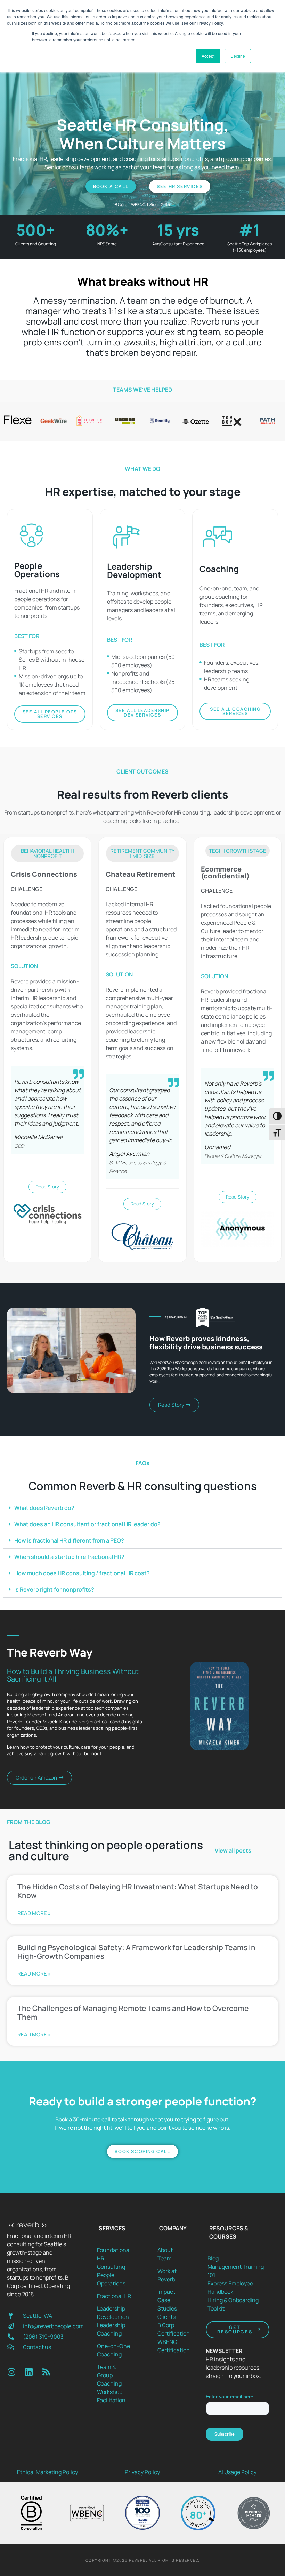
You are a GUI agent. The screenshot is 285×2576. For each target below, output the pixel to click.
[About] (174, 2250)
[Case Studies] (174, 2304)
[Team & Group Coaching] (114, 2375)
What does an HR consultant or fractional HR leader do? (87, 1524)
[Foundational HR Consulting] (114, 2258)
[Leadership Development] (114, 2313)
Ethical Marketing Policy (47, 2472)
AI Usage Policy (237, 2472)
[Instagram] (11, 2372)
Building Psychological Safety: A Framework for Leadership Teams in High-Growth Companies (136, 1952)
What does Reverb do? (44, 1508)
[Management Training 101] (238, 2271)
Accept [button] (208, 56)
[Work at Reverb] (174, 2275)
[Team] (174, 2258)
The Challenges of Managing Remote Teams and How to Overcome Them (133, 2013)
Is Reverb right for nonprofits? (54, 1589)
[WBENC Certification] (174, 2346)
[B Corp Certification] (174, 2329)
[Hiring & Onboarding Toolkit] (238, 2304)
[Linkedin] (29, 2372)
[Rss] (46, 2372)
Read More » (34, 1913)
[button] (47, 853)
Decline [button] (238, 56)
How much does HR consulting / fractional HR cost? (82, 1573)
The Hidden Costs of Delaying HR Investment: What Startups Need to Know (138, 1891)
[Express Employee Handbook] (238, 2288)
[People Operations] (114, 2279)
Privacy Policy (142, 2472)
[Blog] (238, 2258)
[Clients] (174, 2317)
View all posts (233, 1850)
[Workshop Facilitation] (114, 2396)
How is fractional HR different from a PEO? (69, 1540)
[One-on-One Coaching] (114, 2350)
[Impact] (174, 2292)
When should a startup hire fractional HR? (69, 1557)
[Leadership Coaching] (114, 2329)
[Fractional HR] (114, 2296)
